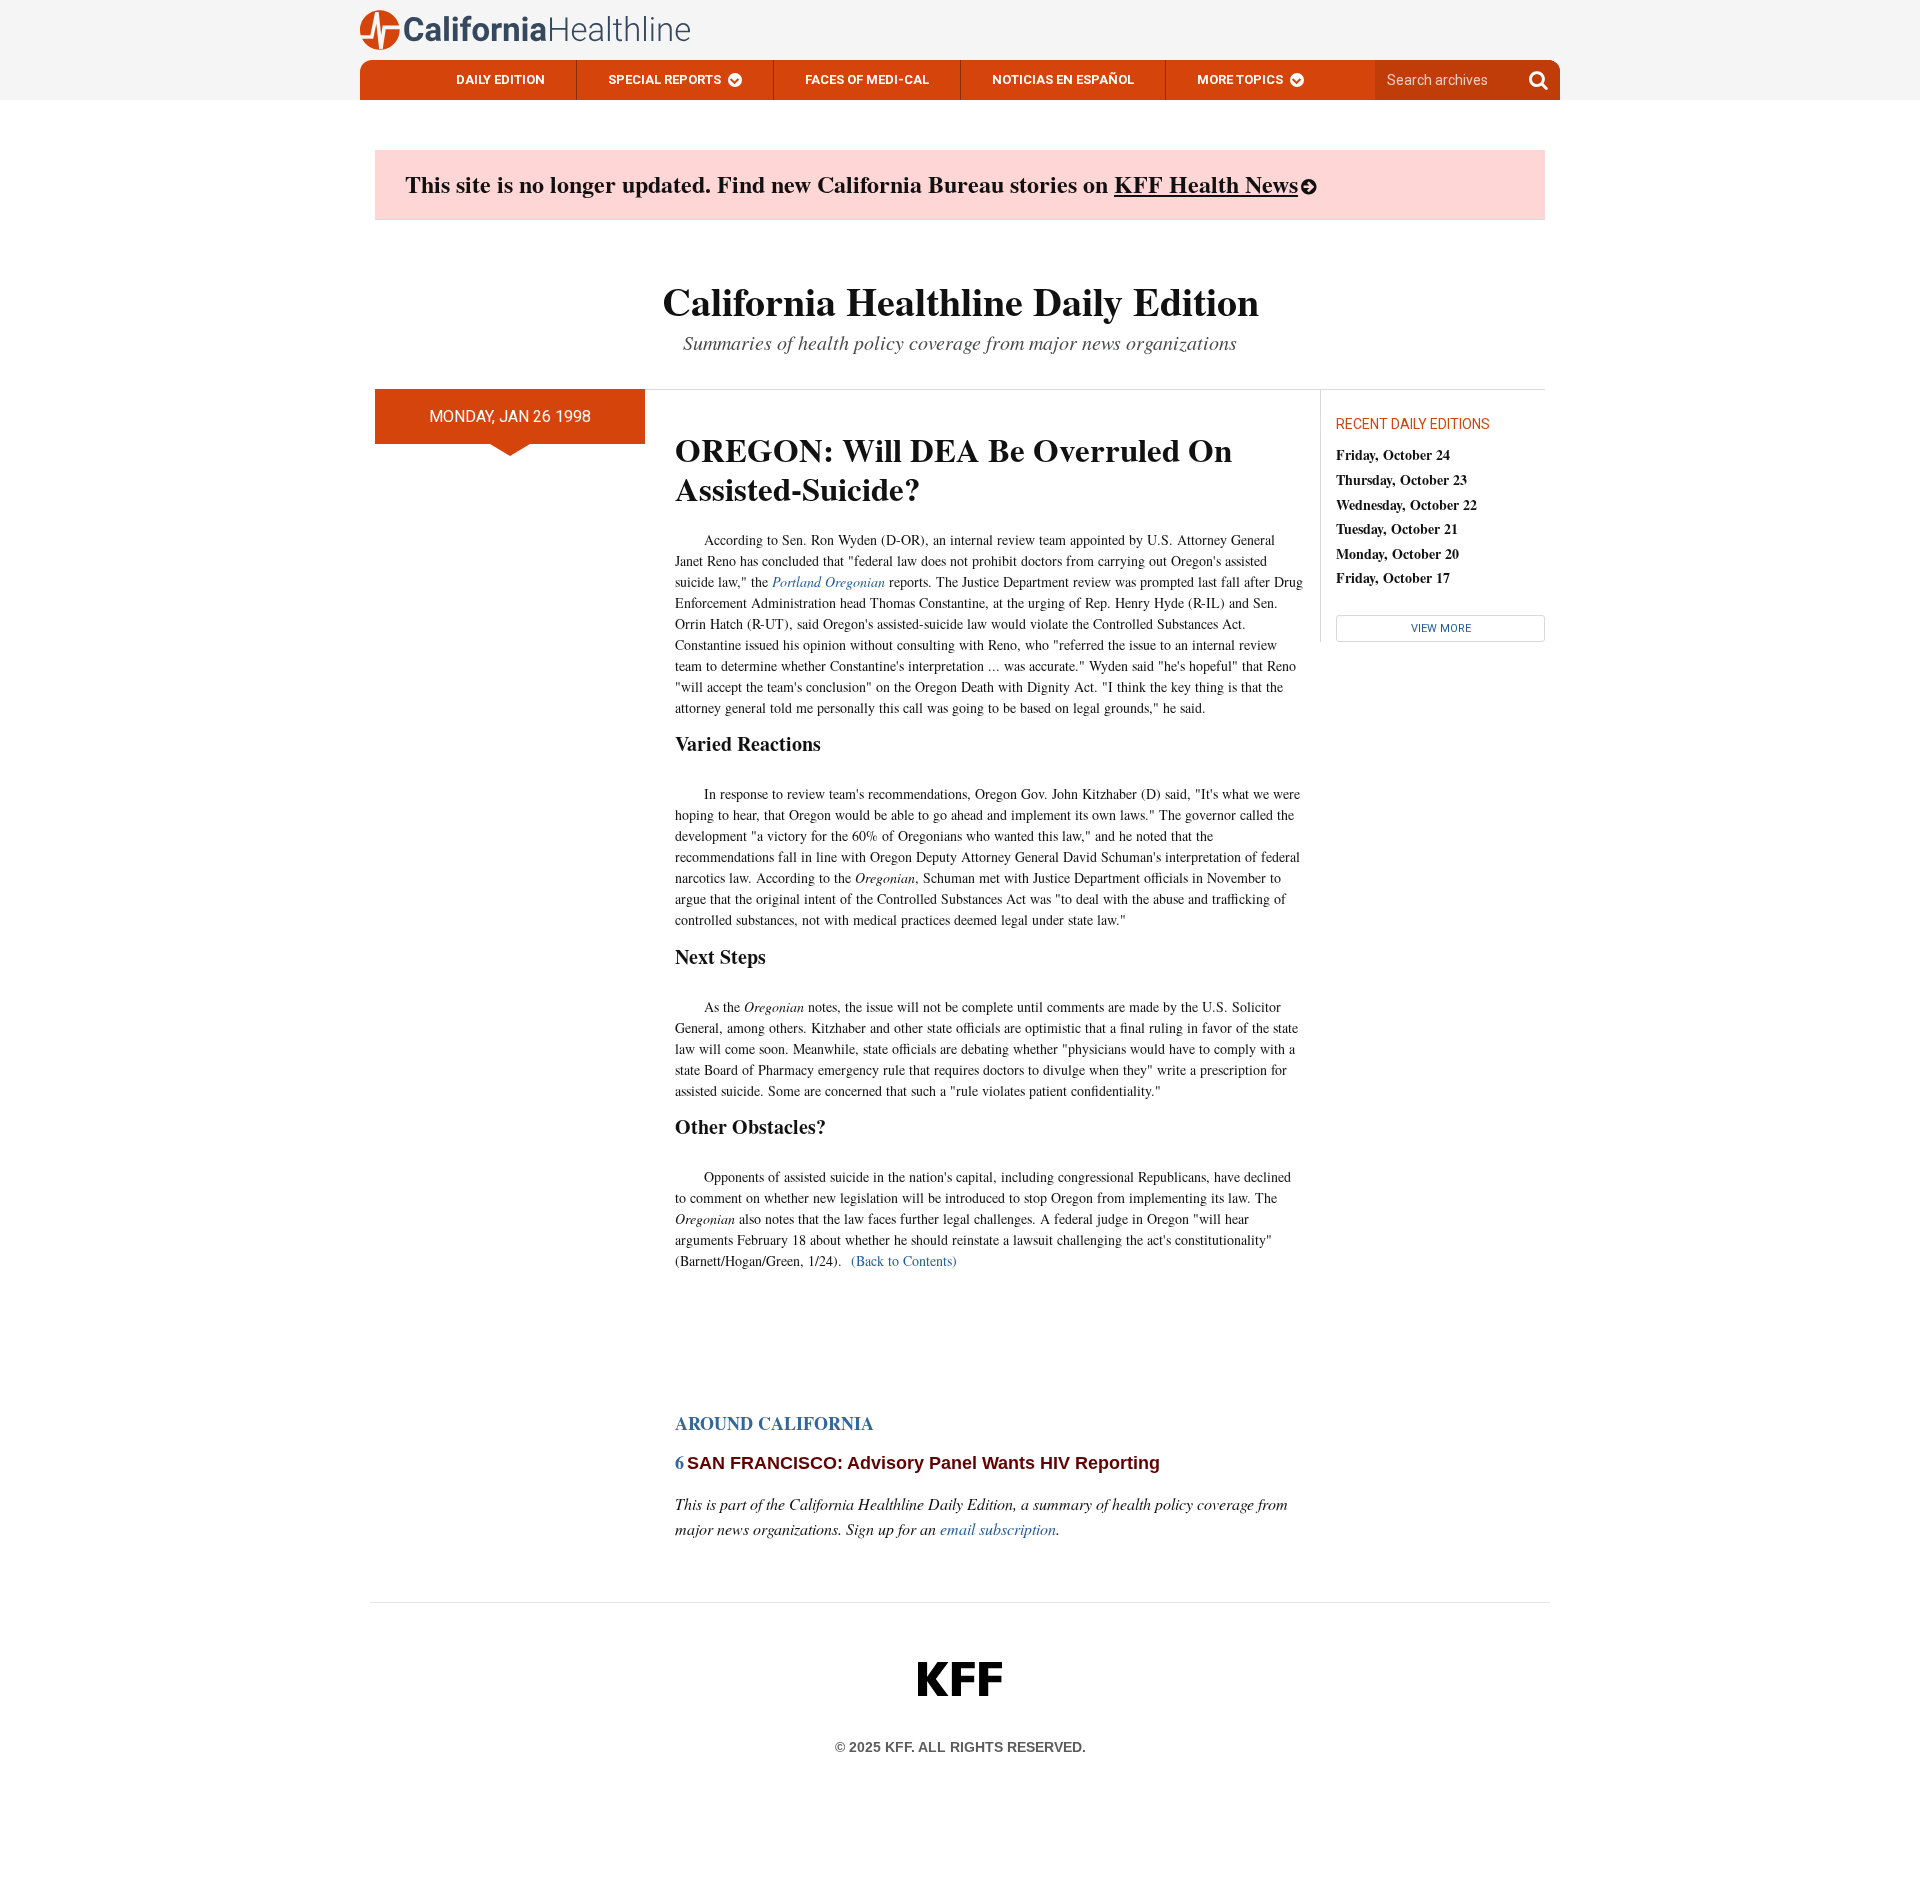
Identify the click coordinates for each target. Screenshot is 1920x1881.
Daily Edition (500, 79)
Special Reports (664, 79)
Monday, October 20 (1397, 553)
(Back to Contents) (904, 1260)
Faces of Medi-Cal (867, 79)
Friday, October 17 (1393, 577)
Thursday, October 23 (1401, 479)
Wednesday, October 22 (1406, 504)
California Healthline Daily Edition (960, 300)
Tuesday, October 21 (1397, 528)
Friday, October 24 (1393, 454)
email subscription (998, 1528)
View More (1441, 628)
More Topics (1240, 79)
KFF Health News (1206, 183)
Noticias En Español (1063, 79)
